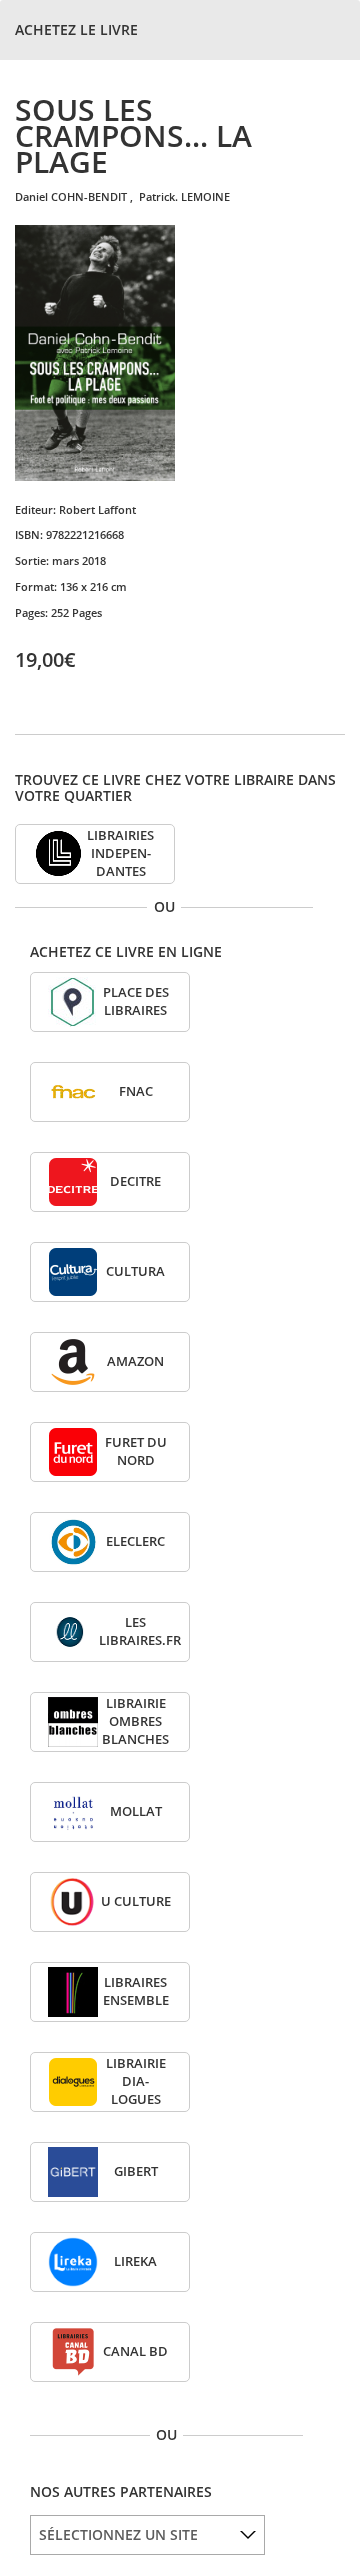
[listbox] (147, 2535)
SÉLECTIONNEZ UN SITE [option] (118, 2534)
